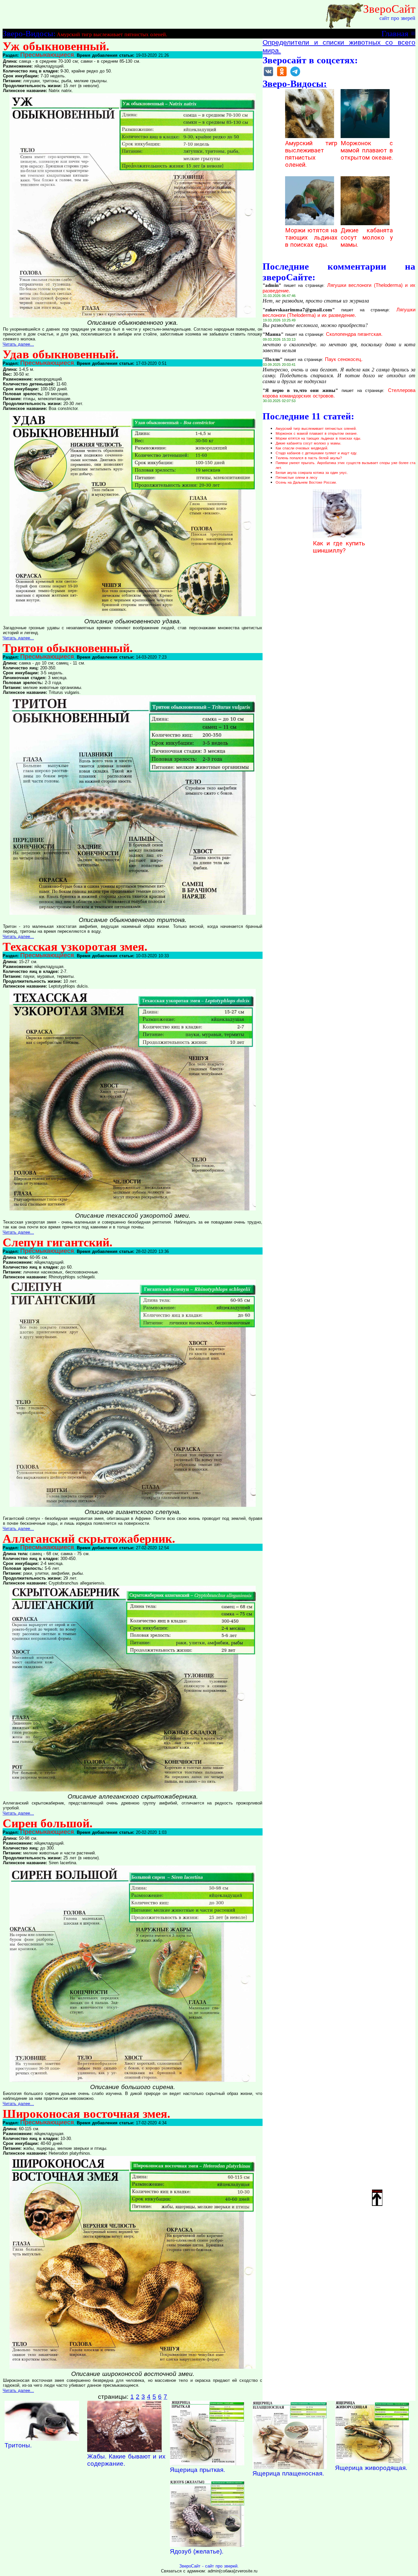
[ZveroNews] (295, 76)
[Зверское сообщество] (268, 76)
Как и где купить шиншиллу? (339, 547)
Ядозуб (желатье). (197, 2551)
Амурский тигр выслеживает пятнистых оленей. (112, 34)
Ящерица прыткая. (197, 2470)
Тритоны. (18, 2445)
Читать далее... (18, 344)
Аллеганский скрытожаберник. (89, 1539)
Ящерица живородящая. (371, 2468)
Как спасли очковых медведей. (302, 448)
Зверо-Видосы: (29, 33)
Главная (395, 33)
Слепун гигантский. (57, 1242)
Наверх (377, 2191)
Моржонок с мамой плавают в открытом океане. (367, 150)
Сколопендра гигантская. (354, 334)
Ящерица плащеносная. (288, 2473)
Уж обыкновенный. (56, 46)
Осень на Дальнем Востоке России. (306, 482)
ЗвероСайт (389, 9)
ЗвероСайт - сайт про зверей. (209, 2566)
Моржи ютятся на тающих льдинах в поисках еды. (311, 238)
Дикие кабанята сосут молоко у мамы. (367, 238)
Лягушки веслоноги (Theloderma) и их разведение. (339, 312)
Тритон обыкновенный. (68, 648)
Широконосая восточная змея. (86, 2114)
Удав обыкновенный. (61, 354)
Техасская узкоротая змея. (75, 947)
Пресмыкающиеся (47, 55)
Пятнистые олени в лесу (297, 477)
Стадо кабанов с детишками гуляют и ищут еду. (316, 453)
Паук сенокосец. (344, 359)
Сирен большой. (48, 1823)
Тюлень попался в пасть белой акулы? (309, 458)
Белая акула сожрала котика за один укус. (312, 473)
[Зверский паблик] (282, 76)
